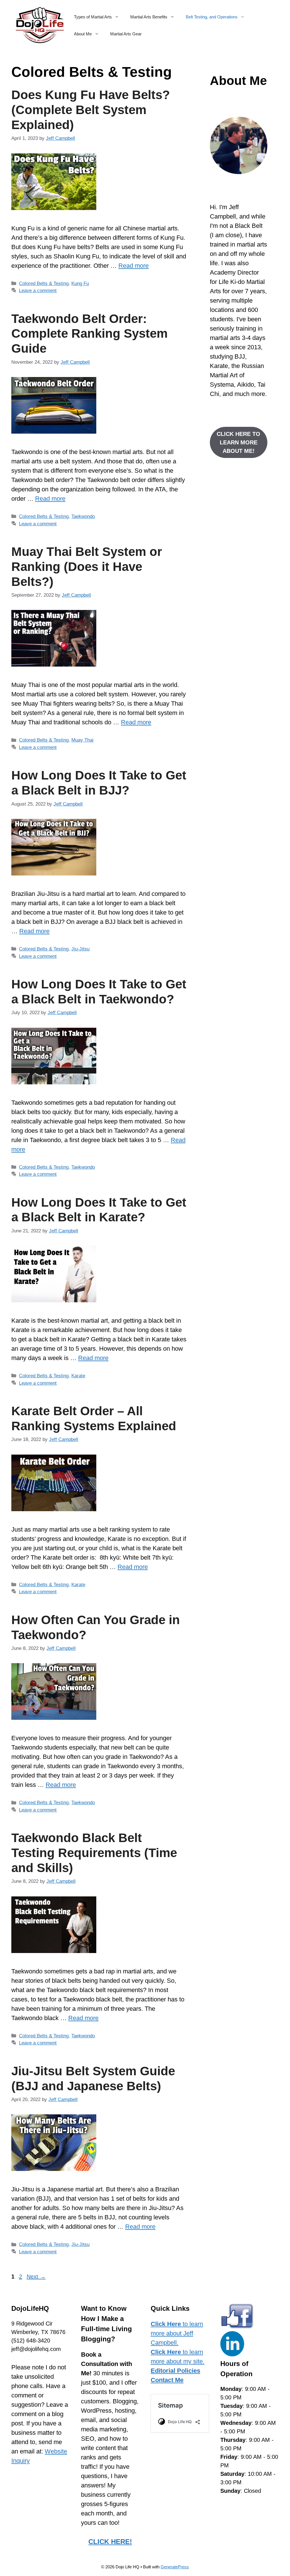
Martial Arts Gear (126, 34)
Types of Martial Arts (93, 17)
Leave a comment (38, 291)
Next (36, 2277)
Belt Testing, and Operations (212, 17)
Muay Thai (82, 740)
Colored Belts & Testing (44, 283)
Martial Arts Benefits (149, 17)
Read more (134, 266)
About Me (83, 34)
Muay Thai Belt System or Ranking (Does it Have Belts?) (87, 567)
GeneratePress (175, 2567)
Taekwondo (83, 516)
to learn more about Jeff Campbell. (177, 2333)
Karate (78, 1376)
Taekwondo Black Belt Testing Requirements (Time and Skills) (94, 1853)
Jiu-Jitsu (80, 949)
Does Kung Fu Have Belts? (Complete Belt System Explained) (91, 110)
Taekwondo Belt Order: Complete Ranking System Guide (89, 334)
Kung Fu (80, 283)
